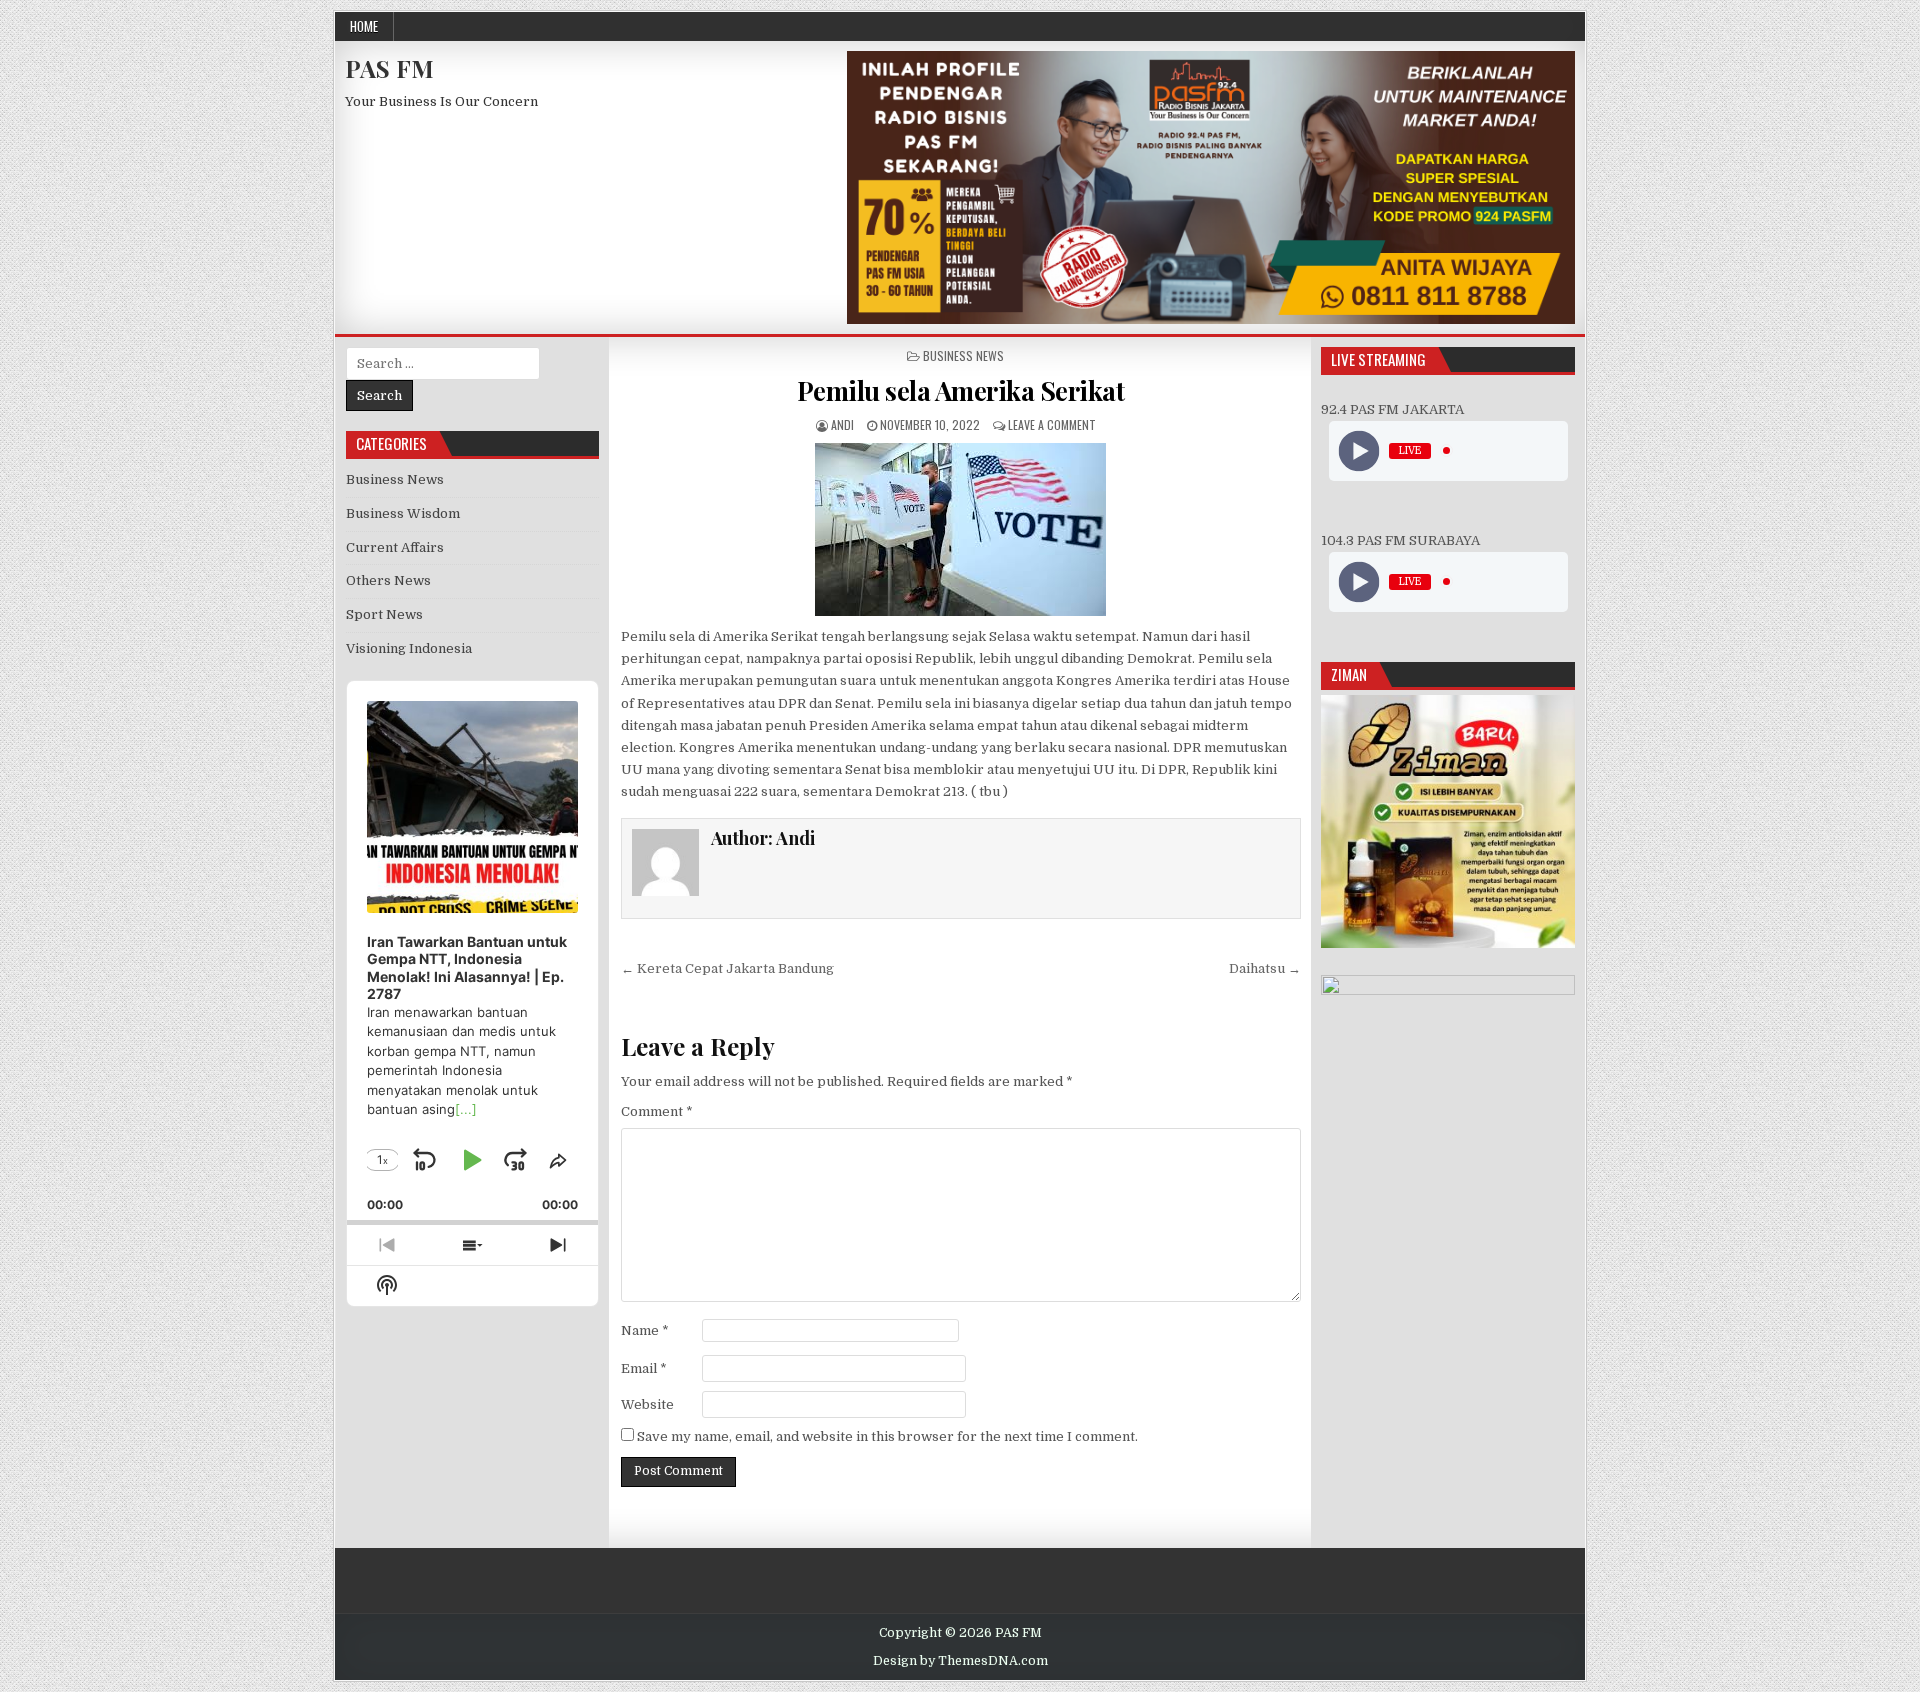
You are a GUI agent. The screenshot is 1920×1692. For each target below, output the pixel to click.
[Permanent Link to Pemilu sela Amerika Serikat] (961, 529)
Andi (842, 424)
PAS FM (389, 68)
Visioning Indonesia (409, 648)
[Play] (1358, 450)
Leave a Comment (1052, 424)
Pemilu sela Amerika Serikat (961, 390)
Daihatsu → (1265, 968)
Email (644, 1368)
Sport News (384, 614)
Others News (388, 580)
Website (647, 1404)
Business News (963, 355)
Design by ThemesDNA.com (960, 1661)
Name (645, 1330)
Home (364, 26)
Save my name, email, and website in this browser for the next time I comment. (887, 1436)
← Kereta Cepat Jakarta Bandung (727, 968)
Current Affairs (395, 547)
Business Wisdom (403, 513)
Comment (657, 1111)
